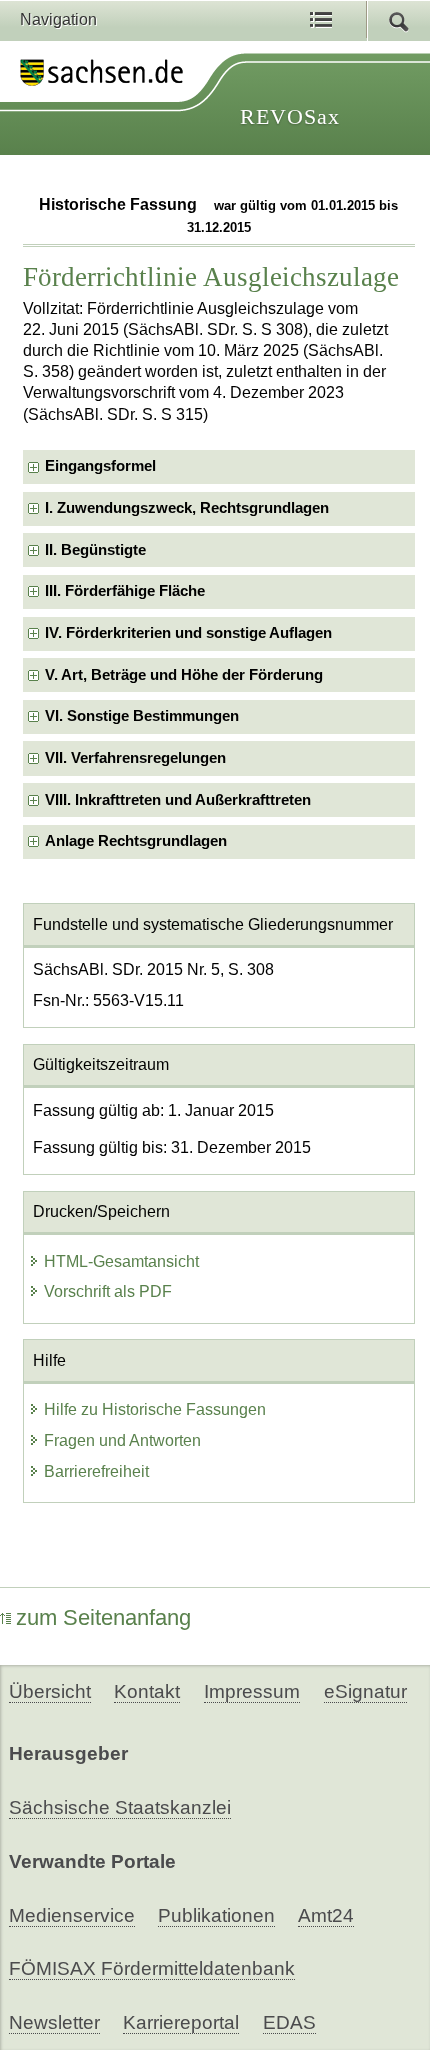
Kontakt (147, 1691)
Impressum (252, 1691)
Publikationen (216, 1915)
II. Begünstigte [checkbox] (95, 550)
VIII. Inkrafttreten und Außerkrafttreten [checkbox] (178, 800)
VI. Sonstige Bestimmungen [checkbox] (142, 716)
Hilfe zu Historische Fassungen (155, 1409)
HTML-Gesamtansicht (121, 1261)
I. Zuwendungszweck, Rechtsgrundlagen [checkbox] (187, 508)
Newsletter (54, 2022)
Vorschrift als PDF (108, 1291)
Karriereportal (181, 2022)
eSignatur (365, 1691)
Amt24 (326, 1915)
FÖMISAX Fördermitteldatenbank (152, 1968)
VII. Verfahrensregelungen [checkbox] (135, 758)
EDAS (289, 2022)
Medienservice (72, 1915)
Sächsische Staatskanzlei (120, 1807)
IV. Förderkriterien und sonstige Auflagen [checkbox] (188, 633)
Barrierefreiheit (96, 1471)
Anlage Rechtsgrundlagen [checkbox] (136, 841)
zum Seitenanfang (103, 1617)
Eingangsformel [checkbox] (100, 466)
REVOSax (290, 116)
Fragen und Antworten (122, 1440)
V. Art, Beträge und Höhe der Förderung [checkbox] (184, 675)
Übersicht (50, 1691)
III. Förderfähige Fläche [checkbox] (125, 591)
